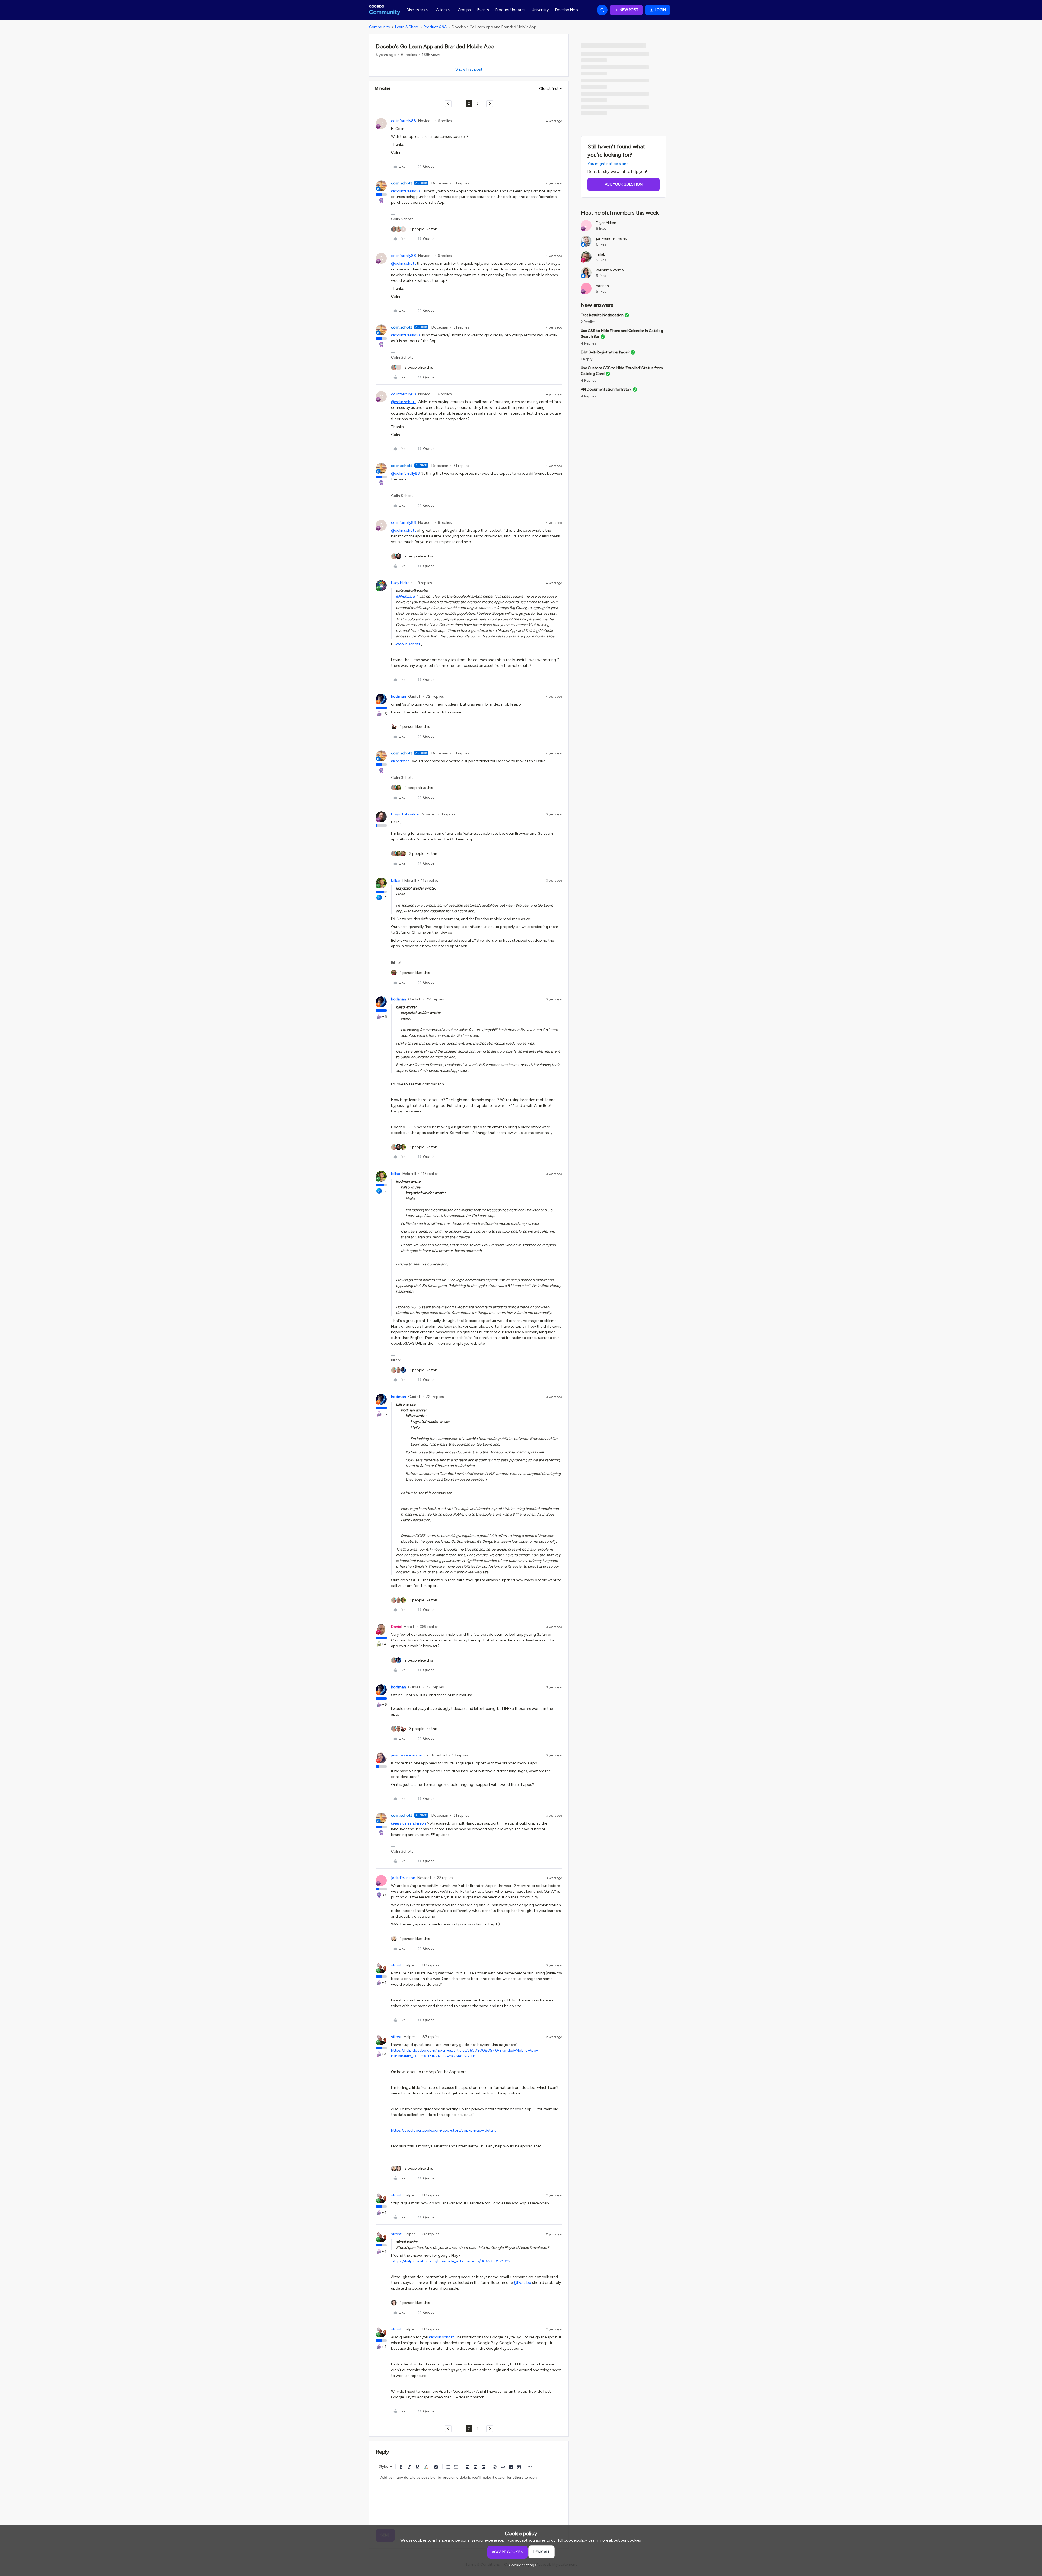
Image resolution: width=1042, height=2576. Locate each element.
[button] (626, 10)
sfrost (396, 1965)
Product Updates (510, 10)
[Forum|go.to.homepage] (385, 10)
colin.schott (402, 183)
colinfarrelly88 (404, 121)
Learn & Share (407, 27)
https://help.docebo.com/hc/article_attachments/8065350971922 (451, 2261)
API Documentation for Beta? (606, 389)
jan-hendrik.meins (611, 239)
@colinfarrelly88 (405, 191)
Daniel (396, 1627)
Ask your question (624, 184)
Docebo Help (567, 10)
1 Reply (587, 359)
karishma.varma (610, 270)
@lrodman (400, 761)
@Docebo (522, 2283)
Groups (464, 10)
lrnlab (601, 254)
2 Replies (588, 322)
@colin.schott (404, 264)
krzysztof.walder (405, 814)
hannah (602, 286)
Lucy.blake (400, 583)
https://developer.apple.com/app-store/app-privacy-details (444, 2130)
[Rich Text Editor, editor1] (469, 2499)
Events (483, 10)
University (540, 10)
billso (396, 880)
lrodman (398, 696)
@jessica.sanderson (409, 1823)
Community (379, 27)
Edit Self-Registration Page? (605, 352)
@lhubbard (405, 596)
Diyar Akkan (606, 223)
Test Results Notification (602, 315)
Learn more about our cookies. (615, 2540)
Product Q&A (435, 27)
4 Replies (588, 343)
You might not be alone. (608, 164)
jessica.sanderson (407, 1755)
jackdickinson (403, 1878)
